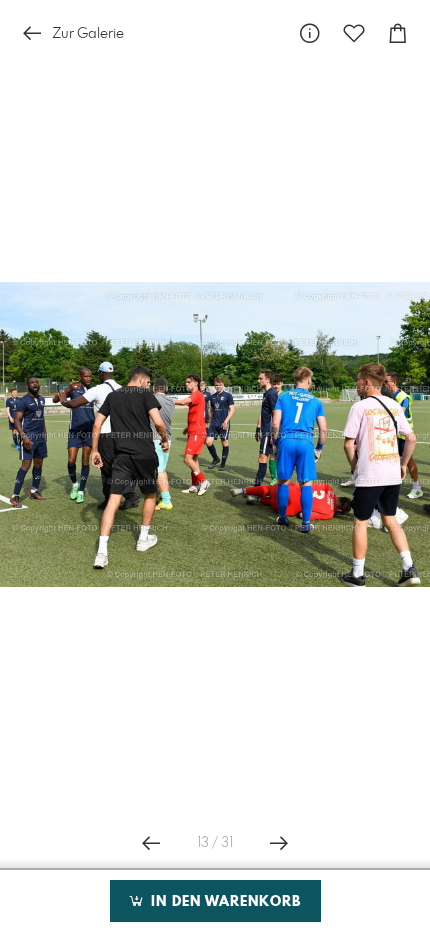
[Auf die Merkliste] (354, 33)
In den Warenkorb (223, 902)
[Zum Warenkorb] (398, 33)
